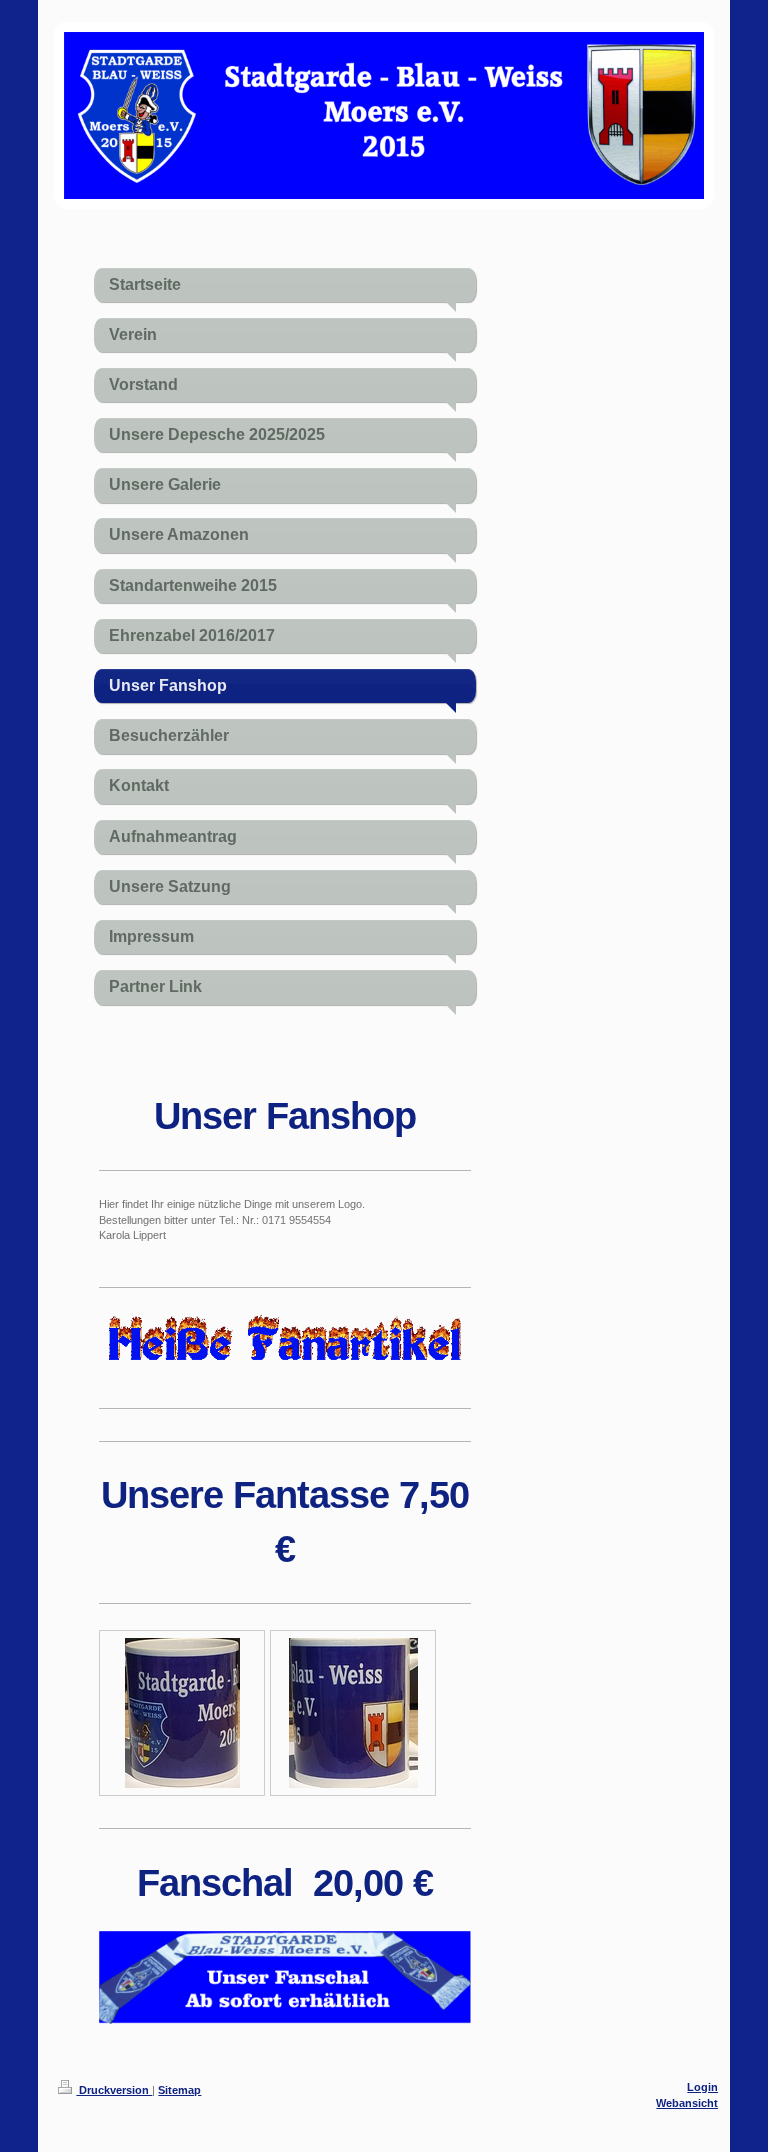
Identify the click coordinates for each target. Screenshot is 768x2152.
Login (702, 2087)
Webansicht (687, 2103)
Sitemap (179, 2090)
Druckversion (114, 2090)
